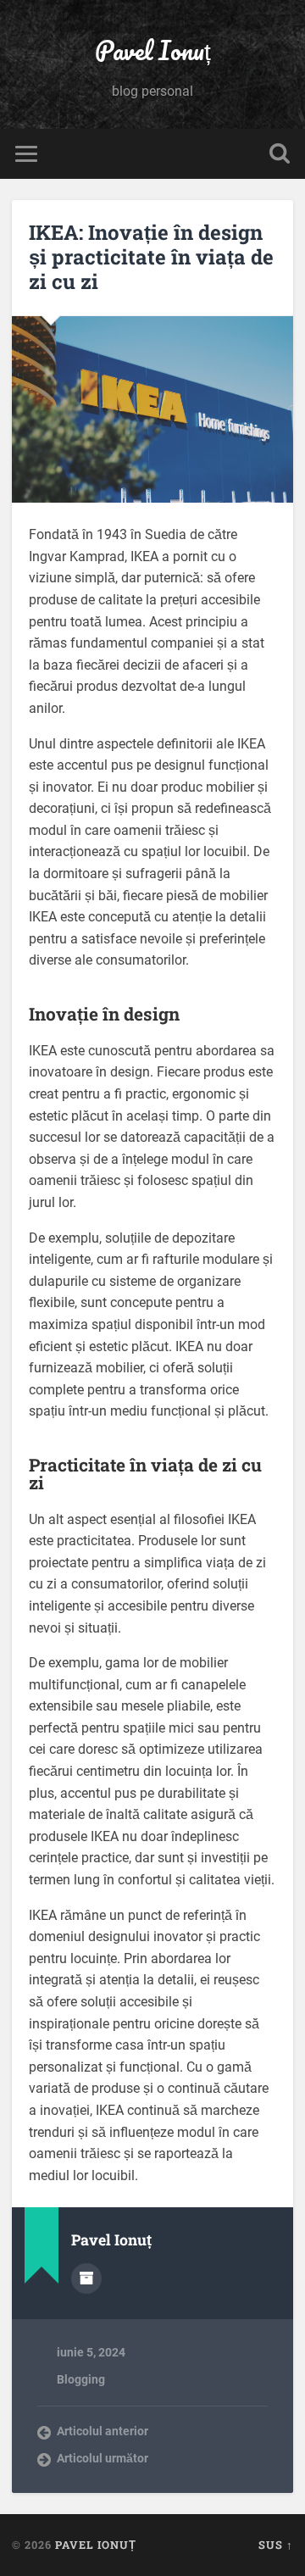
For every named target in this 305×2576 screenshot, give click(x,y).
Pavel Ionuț (153, 50)
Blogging (81, 2379)
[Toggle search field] (280, 154)
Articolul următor (103, 2458)
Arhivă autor (86, 2278)
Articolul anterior (103, 2431)
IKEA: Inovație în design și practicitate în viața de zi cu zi (151, 257)
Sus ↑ (276, 2545)
